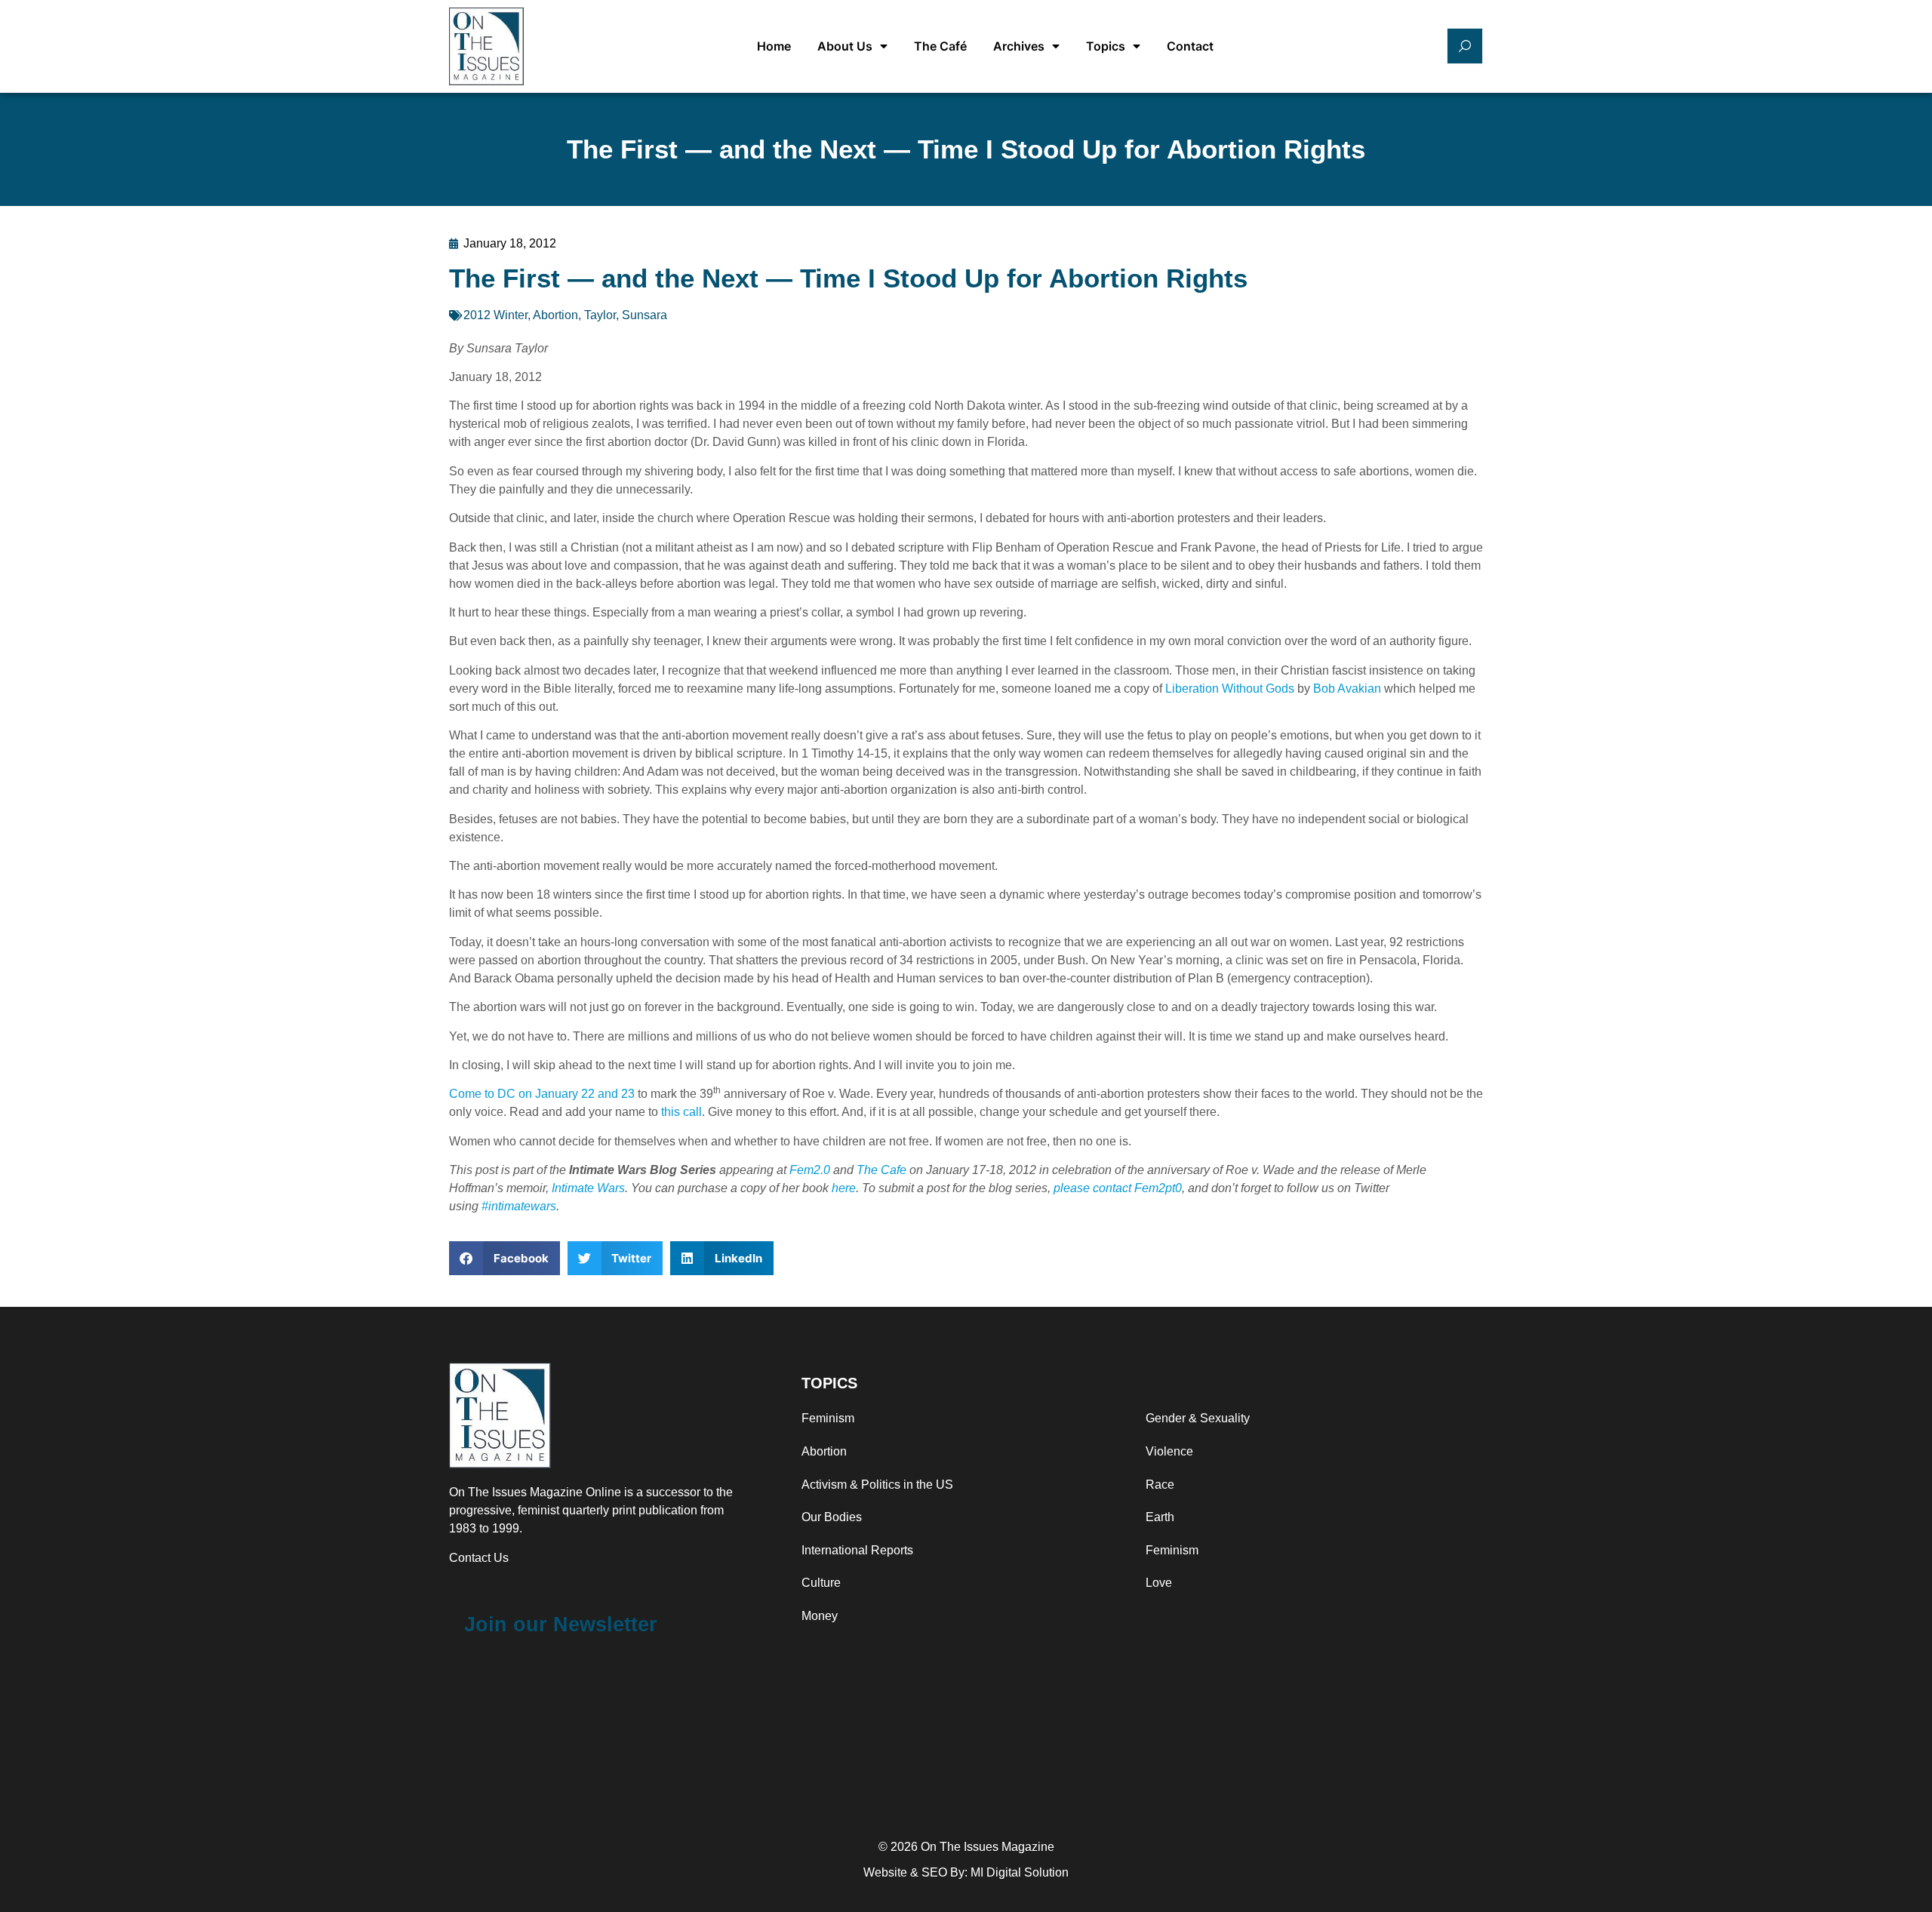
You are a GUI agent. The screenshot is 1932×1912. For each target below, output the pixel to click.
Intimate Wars (588, 1188)
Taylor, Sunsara (626, 315)
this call (681, 1112)
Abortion (555, 315)
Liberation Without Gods (1230, 689)
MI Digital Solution (1020, 1872)
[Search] (1465, 46)
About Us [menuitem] (845, 46)
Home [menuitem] (774, 46)
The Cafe (881, 1170)
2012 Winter (495, 315)
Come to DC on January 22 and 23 (542, 1094)
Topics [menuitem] (1106, 46)
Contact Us (479, 1558)
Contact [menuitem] (1190, 46)
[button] (505, 1258)
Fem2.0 (810, 1170)
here (844, 1188)
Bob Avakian (1347, 689)
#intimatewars (517, 1206)
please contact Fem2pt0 (1118, 1188)
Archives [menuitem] (1019, 46)
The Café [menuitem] (940, 46)
